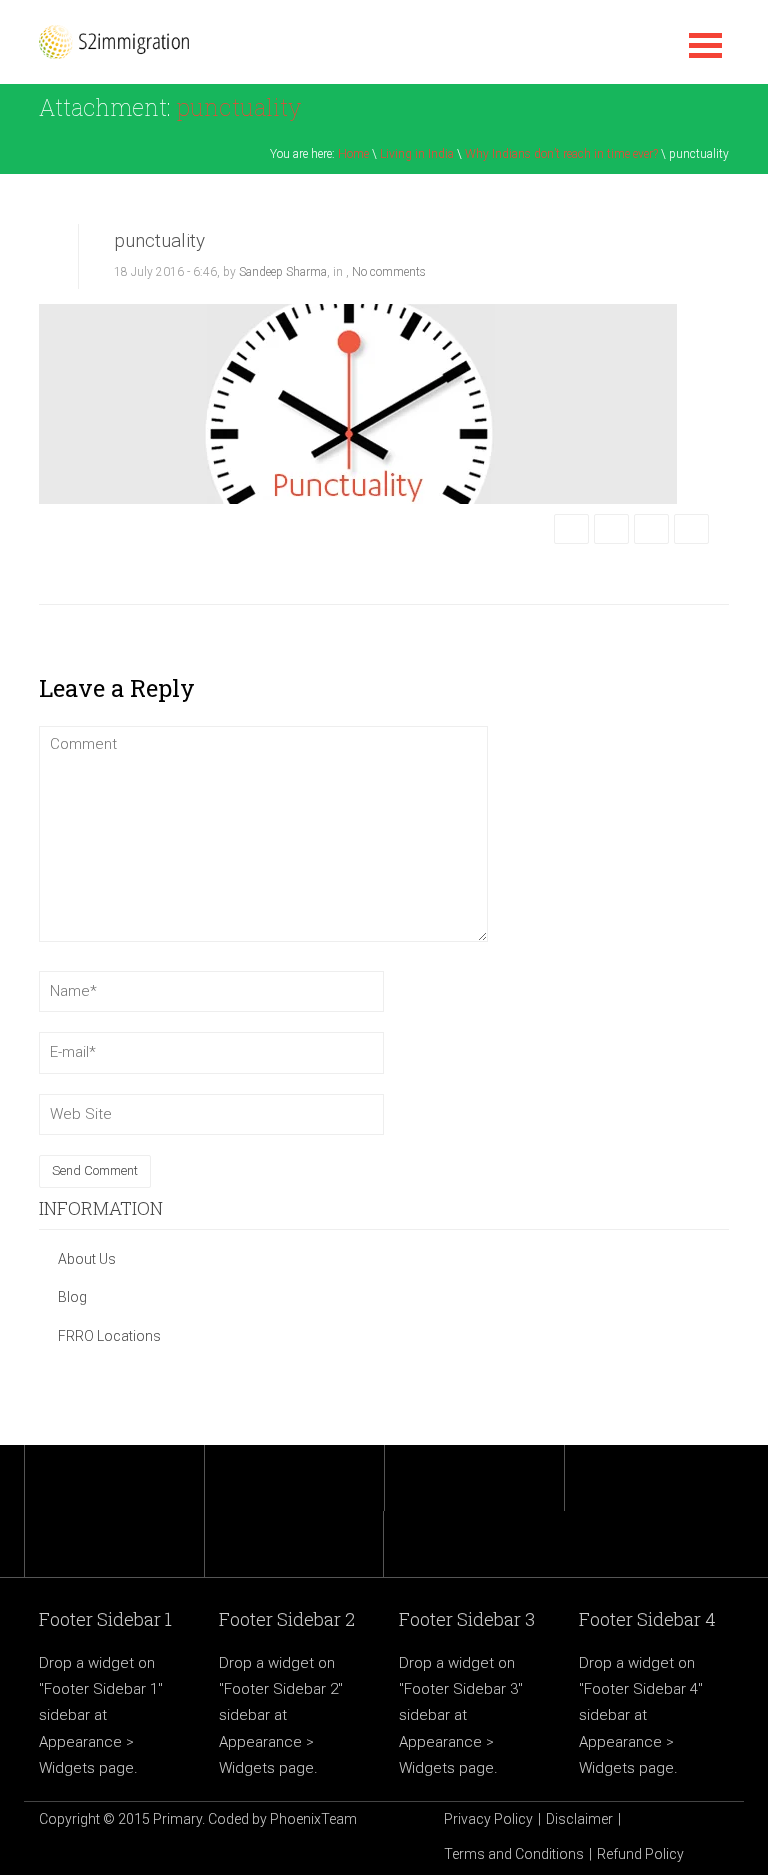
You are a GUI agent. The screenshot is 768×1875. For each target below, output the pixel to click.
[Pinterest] (691, 530)
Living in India (417, 154)
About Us (87, 1259)
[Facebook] (571, 530)
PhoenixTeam (313, 1819)
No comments (389, 272)
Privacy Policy (488, 1819)
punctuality (159, 240)
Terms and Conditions (514, 1854)
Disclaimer (579, 1819)
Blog (72, 1297)
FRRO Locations (109, 1336)
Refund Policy (640, 1854)
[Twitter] (611, 530)
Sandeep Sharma (283, 272)
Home (353, 154)
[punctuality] (358, 403)
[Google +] (651, 530)
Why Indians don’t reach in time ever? (561, 154)
